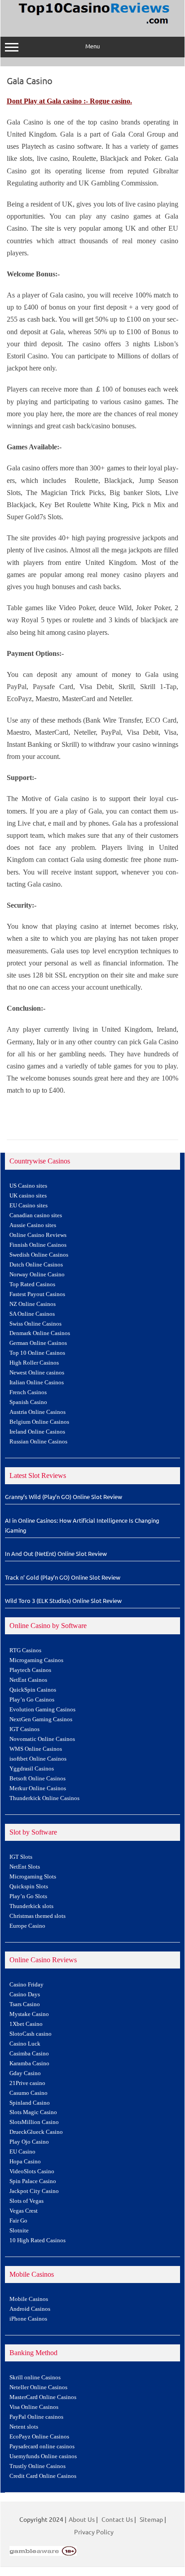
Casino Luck (25, 2044)
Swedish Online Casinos (39, 1255)
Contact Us (117, 2519)
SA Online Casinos (32, 1314)
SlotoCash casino (31, 2034)
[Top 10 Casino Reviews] (92, 25)
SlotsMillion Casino (34, 2122)
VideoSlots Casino (32, 2171)
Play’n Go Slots (28, 1896)
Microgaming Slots (33, 1877)
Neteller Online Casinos (38, 2387)
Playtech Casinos (30, 1670)
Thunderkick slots (31, 1906)
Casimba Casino (29, 2054)
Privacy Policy (94, 2532)
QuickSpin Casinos (33, 1690)
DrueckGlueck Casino (36, 2132)
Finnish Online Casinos (38, 1245)
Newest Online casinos (37, 1373)
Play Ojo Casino (29, 2142)
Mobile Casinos (29, 2299)
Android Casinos (30, 2309)
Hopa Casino (25, 2162)
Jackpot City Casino (34, 2191)
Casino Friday (26, 1985)
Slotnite (19, 2231)
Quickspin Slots (29, 1887)
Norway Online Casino (37, 1275)
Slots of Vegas (26, 2201)
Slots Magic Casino (33, 2112)
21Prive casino (27, 2083)
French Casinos (28, 1392)
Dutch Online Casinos (36, 1265)
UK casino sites (28, 1196)
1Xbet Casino (26, 2024)
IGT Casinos (24, 1729)
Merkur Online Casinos (38, 1788)
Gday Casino (25, 2073)
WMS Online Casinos (36, 1749)
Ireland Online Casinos (37, 1432)
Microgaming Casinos (36, 1660)
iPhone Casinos (28, 2319)
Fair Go (18, 2221)
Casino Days (25, 1994)
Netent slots (24, 2427)
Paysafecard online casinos (42, 2447)
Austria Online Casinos (37, 1412)
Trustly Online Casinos (37, 2466)
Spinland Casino (30, 2103)
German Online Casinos (38, 1343)
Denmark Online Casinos (40, 1333)
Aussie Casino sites (33, 1225)
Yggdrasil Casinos (32, 1769)
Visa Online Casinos (34, 2407)
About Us (82, 2519)
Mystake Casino (29, 2014)
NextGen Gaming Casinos (41, 1719)
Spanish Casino (28, 1402)
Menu (92, 46)
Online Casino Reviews (38, 1235)
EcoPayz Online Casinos (39, 2437)
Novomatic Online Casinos (42, 1739)
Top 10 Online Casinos (37, 1353)
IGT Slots (21, 1857)
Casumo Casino (29, 2093)
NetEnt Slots (25, 1867)
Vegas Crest (24, 2211)
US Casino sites (28, 1186)
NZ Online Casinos (33, 1304)
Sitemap (151, 2519)
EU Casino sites (29, 1206)
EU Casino (22, 2152)
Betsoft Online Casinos (37, 1779)
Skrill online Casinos (35, 2378)
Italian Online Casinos (37, 1383)
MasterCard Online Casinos (43, 2397)
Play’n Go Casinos (32, 1700)
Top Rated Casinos (32, 1284)
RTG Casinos (25, 1650)
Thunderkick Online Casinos (44, 1798)
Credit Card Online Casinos (43, 2476)
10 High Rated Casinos (37, 2240)
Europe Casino (27, 1926)
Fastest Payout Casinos (37, 1294)
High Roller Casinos (34, 1363)
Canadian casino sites (36, 1215)
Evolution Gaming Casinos (42, 1710)
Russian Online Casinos (38, 1442)
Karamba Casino (29, 2063)
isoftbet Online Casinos (38, 1759)
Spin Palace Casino (33, 2181)
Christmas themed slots (37, 1916)
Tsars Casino (25, 2004)
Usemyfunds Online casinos (43, 2456)
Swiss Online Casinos (35, 1324)
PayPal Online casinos (36, 2417)
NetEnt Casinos (28, 1680)
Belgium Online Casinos (39, 1422)
